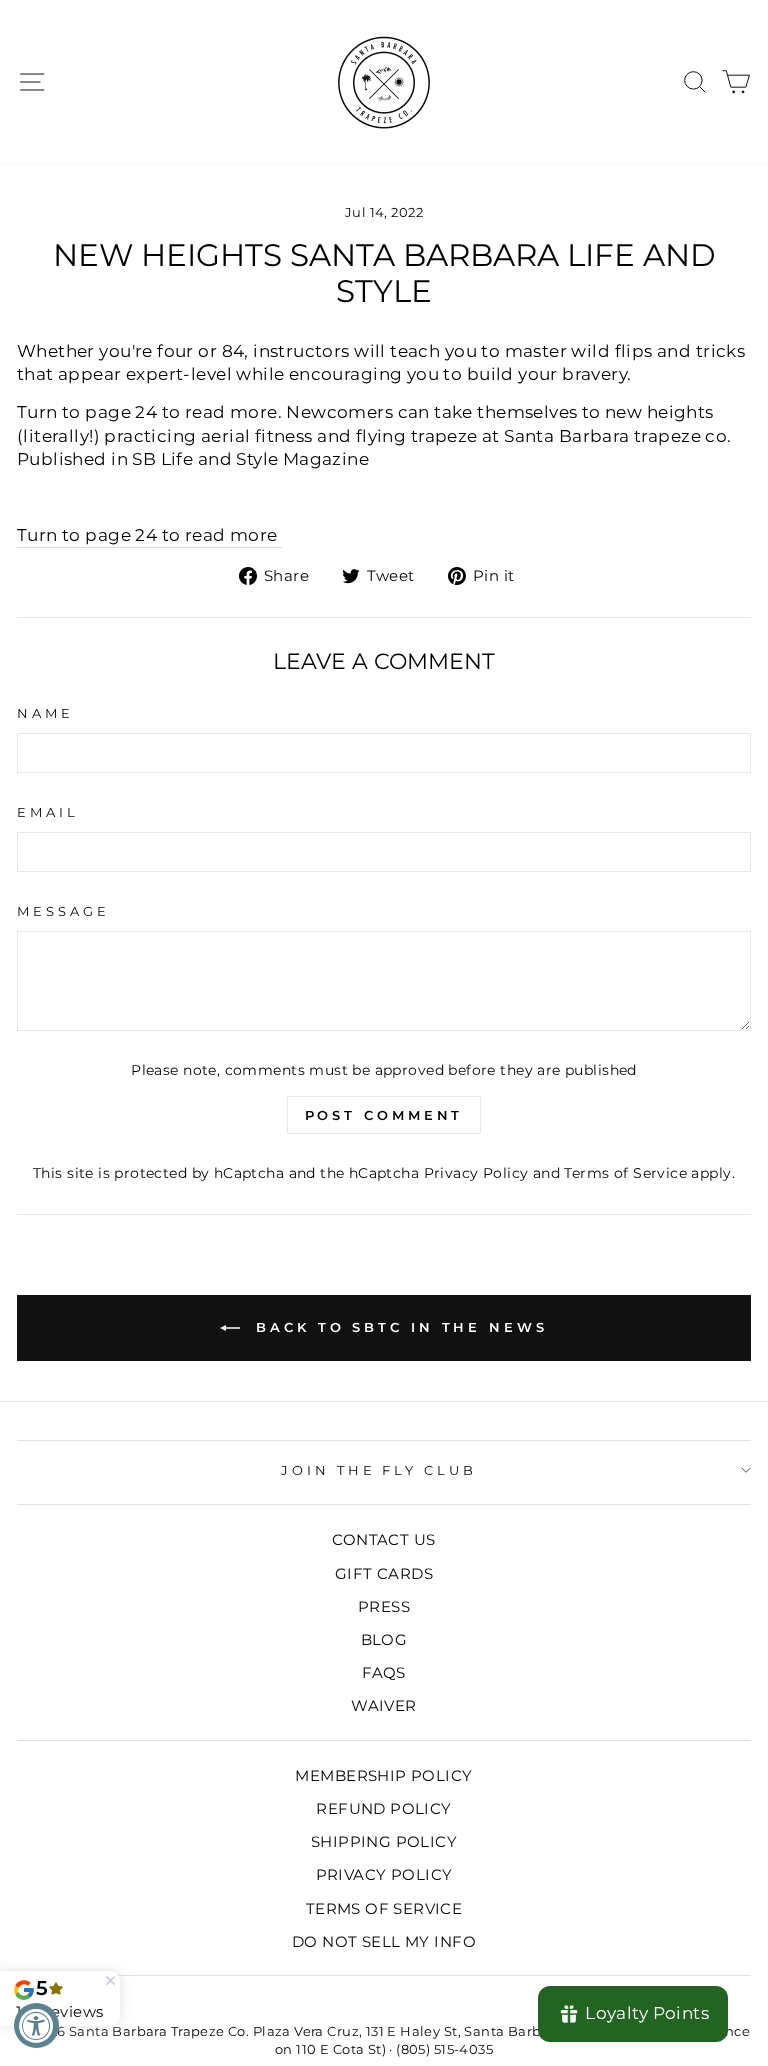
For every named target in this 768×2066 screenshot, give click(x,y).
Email (48, 812)
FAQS (384, 1672)
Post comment (384, 1115)
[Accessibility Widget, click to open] (36, 2025)
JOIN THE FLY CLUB (379, 1470)
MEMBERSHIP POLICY (383, 1775)
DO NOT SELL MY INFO (384, 1941)
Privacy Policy (476, 1173)
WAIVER (383, 1705)
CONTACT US (383, 1539)
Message (63, 911)
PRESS (384, 1606)
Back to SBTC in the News (398, 1327)
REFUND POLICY (383, 1808)
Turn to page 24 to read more (149, 535)
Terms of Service (625, 1173)
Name (45, 713)
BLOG (384, 1639)
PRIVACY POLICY (384, 1874)
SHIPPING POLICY (384, 1841)
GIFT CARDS (384, 1573)
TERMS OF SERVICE (384, 1908)
